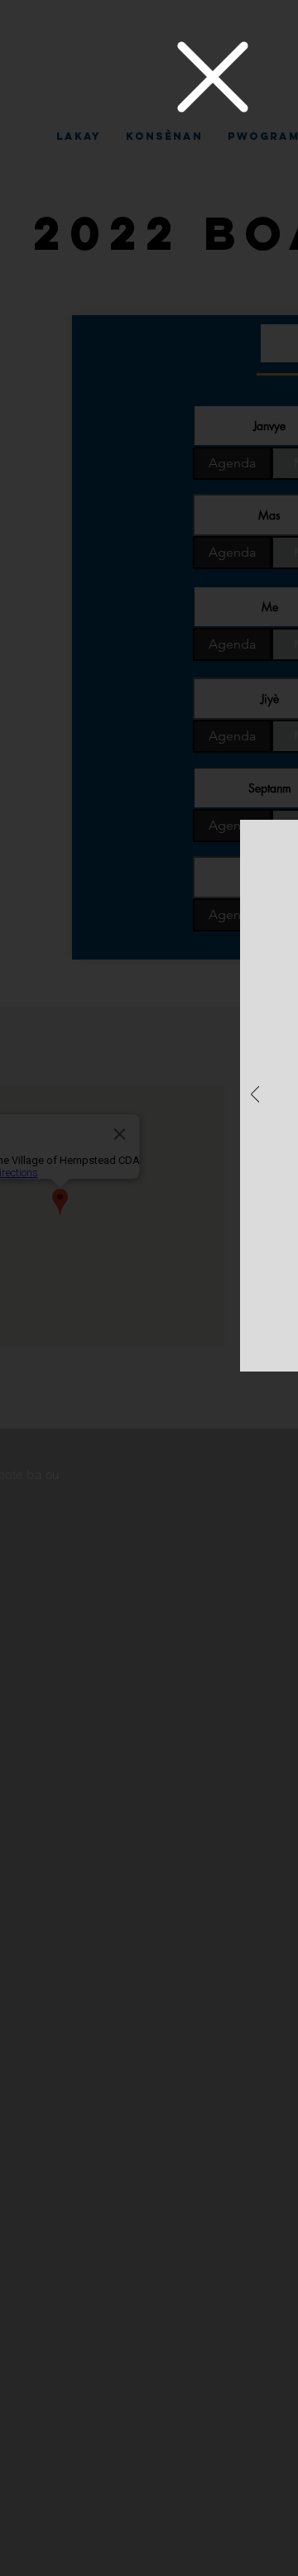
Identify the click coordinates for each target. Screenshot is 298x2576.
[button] (213, 77)
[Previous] (255, 1096)
